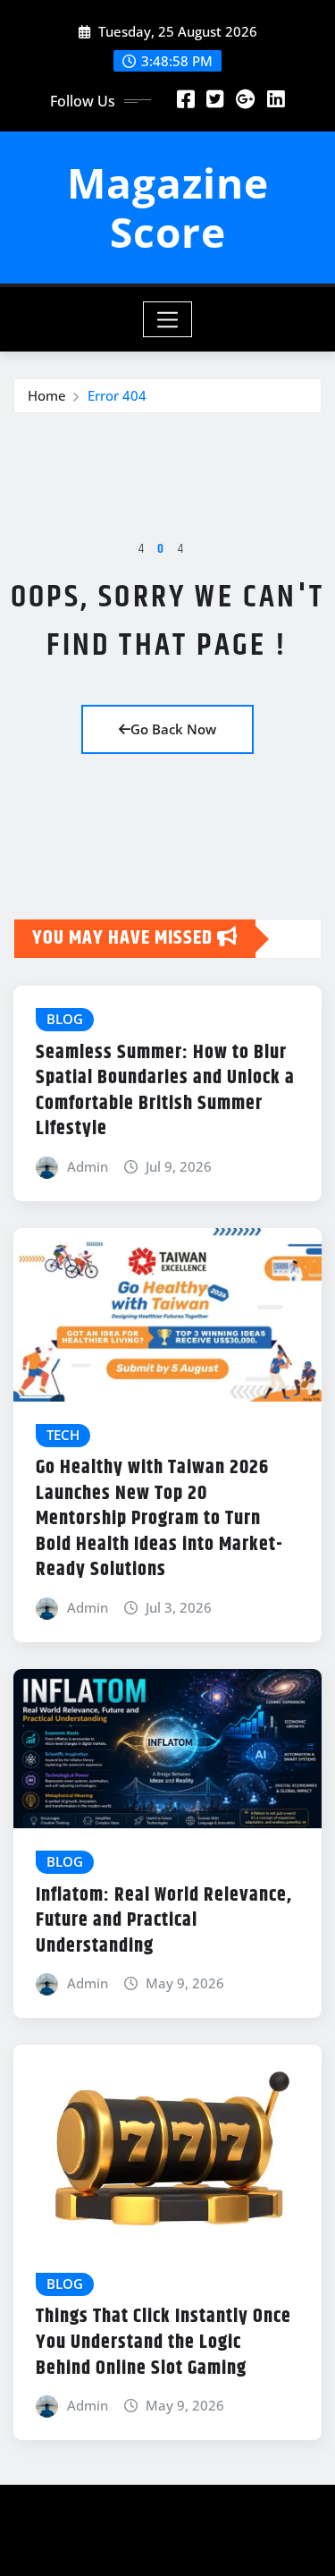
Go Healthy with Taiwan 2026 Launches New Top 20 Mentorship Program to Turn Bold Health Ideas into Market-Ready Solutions (159, 1519)
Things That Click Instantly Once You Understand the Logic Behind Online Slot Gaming (163, 2342)
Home (47, 395)
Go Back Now (173, 729)
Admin (88, 1166)
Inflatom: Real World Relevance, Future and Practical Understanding (164, 1921)
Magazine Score (168, 207)
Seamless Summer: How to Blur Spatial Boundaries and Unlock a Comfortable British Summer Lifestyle (165, 1091)
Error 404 (117, 395)
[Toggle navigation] (167, 319)
